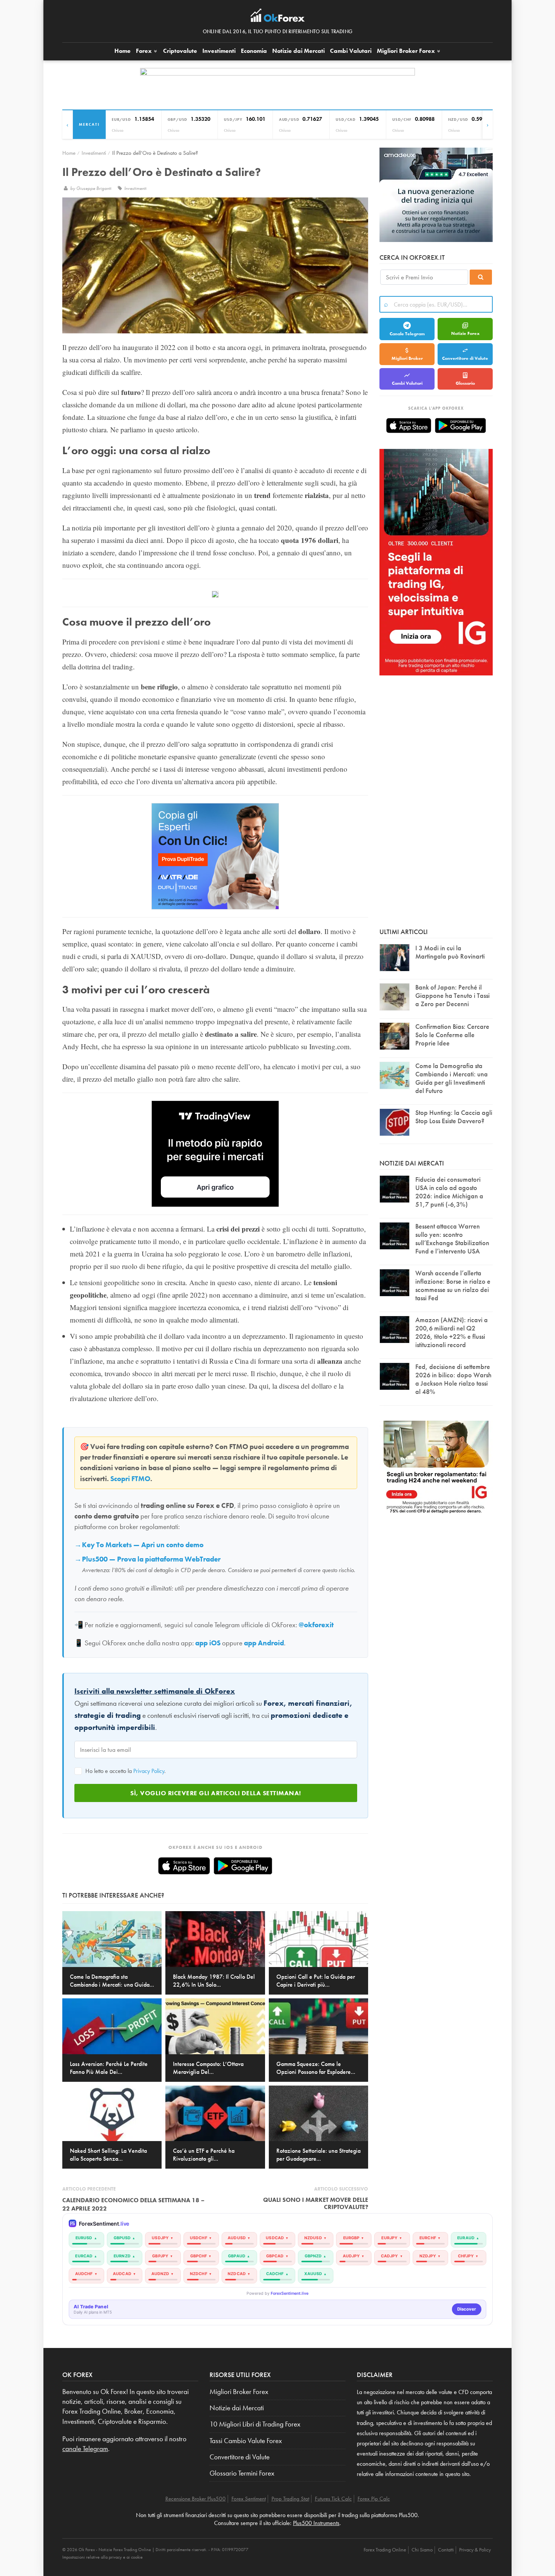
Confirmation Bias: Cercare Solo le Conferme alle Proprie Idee (452, 1035)
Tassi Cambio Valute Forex (246, 2441)
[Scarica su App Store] (184, 1866)
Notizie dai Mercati (298, 51)
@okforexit (316, 1625)
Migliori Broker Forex (239, 2392)
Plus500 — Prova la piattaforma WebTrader (151, 1559)
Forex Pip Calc (374, 2499)
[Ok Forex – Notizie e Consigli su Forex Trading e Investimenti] (278, 17)
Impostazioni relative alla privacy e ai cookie (103, 2557)
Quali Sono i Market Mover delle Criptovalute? (316, 2203)
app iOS (208, 1643)
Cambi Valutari (351, 51)
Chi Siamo (422, 2550)
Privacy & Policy (475, 2550)
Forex (145, 51)
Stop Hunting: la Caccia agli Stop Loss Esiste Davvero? (454, 1117)
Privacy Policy (149, 1771)
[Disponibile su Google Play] (243, 1866)
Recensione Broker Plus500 (196, 2499)
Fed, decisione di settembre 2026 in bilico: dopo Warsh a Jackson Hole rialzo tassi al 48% (453, 1379)
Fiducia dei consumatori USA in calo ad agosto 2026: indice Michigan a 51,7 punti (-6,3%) (449, 1192)
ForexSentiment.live (290, 2293)
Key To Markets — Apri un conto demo (143, 1545)
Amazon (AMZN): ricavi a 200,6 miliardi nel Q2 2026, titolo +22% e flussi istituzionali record (452, 1332)
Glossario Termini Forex (242, 2473)
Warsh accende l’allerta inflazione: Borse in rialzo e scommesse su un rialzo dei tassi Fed (453, 1285)
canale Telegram (85, 2449)
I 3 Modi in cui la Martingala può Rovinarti (450, 952)
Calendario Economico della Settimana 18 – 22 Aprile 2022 (133, 2204)
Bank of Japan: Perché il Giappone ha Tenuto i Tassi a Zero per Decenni (452, 995)
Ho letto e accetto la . (125, 1771)
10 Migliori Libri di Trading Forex (255, 2424)
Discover (467, 2309)
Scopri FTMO (130, 1479)
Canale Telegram (407, 334)
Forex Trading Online (385, 2550)
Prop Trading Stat (290, 2499)
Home (123, 51)
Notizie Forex (465, 333)
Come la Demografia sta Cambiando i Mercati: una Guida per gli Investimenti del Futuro (452, 1078)
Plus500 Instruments (316, 2523)
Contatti (446, 2550)
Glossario (465, 383)
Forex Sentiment (249, 2499)
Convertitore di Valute (465, 358)
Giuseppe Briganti (94, 188)
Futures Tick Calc (333, 2499)
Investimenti (219, 51)
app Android (264, 1643)
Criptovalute (180, 51)
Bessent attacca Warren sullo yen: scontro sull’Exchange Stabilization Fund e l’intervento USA (452, 1239)
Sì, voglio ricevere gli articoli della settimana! (216, 1793)
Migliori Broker (406, 51)
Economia (254, 51)
